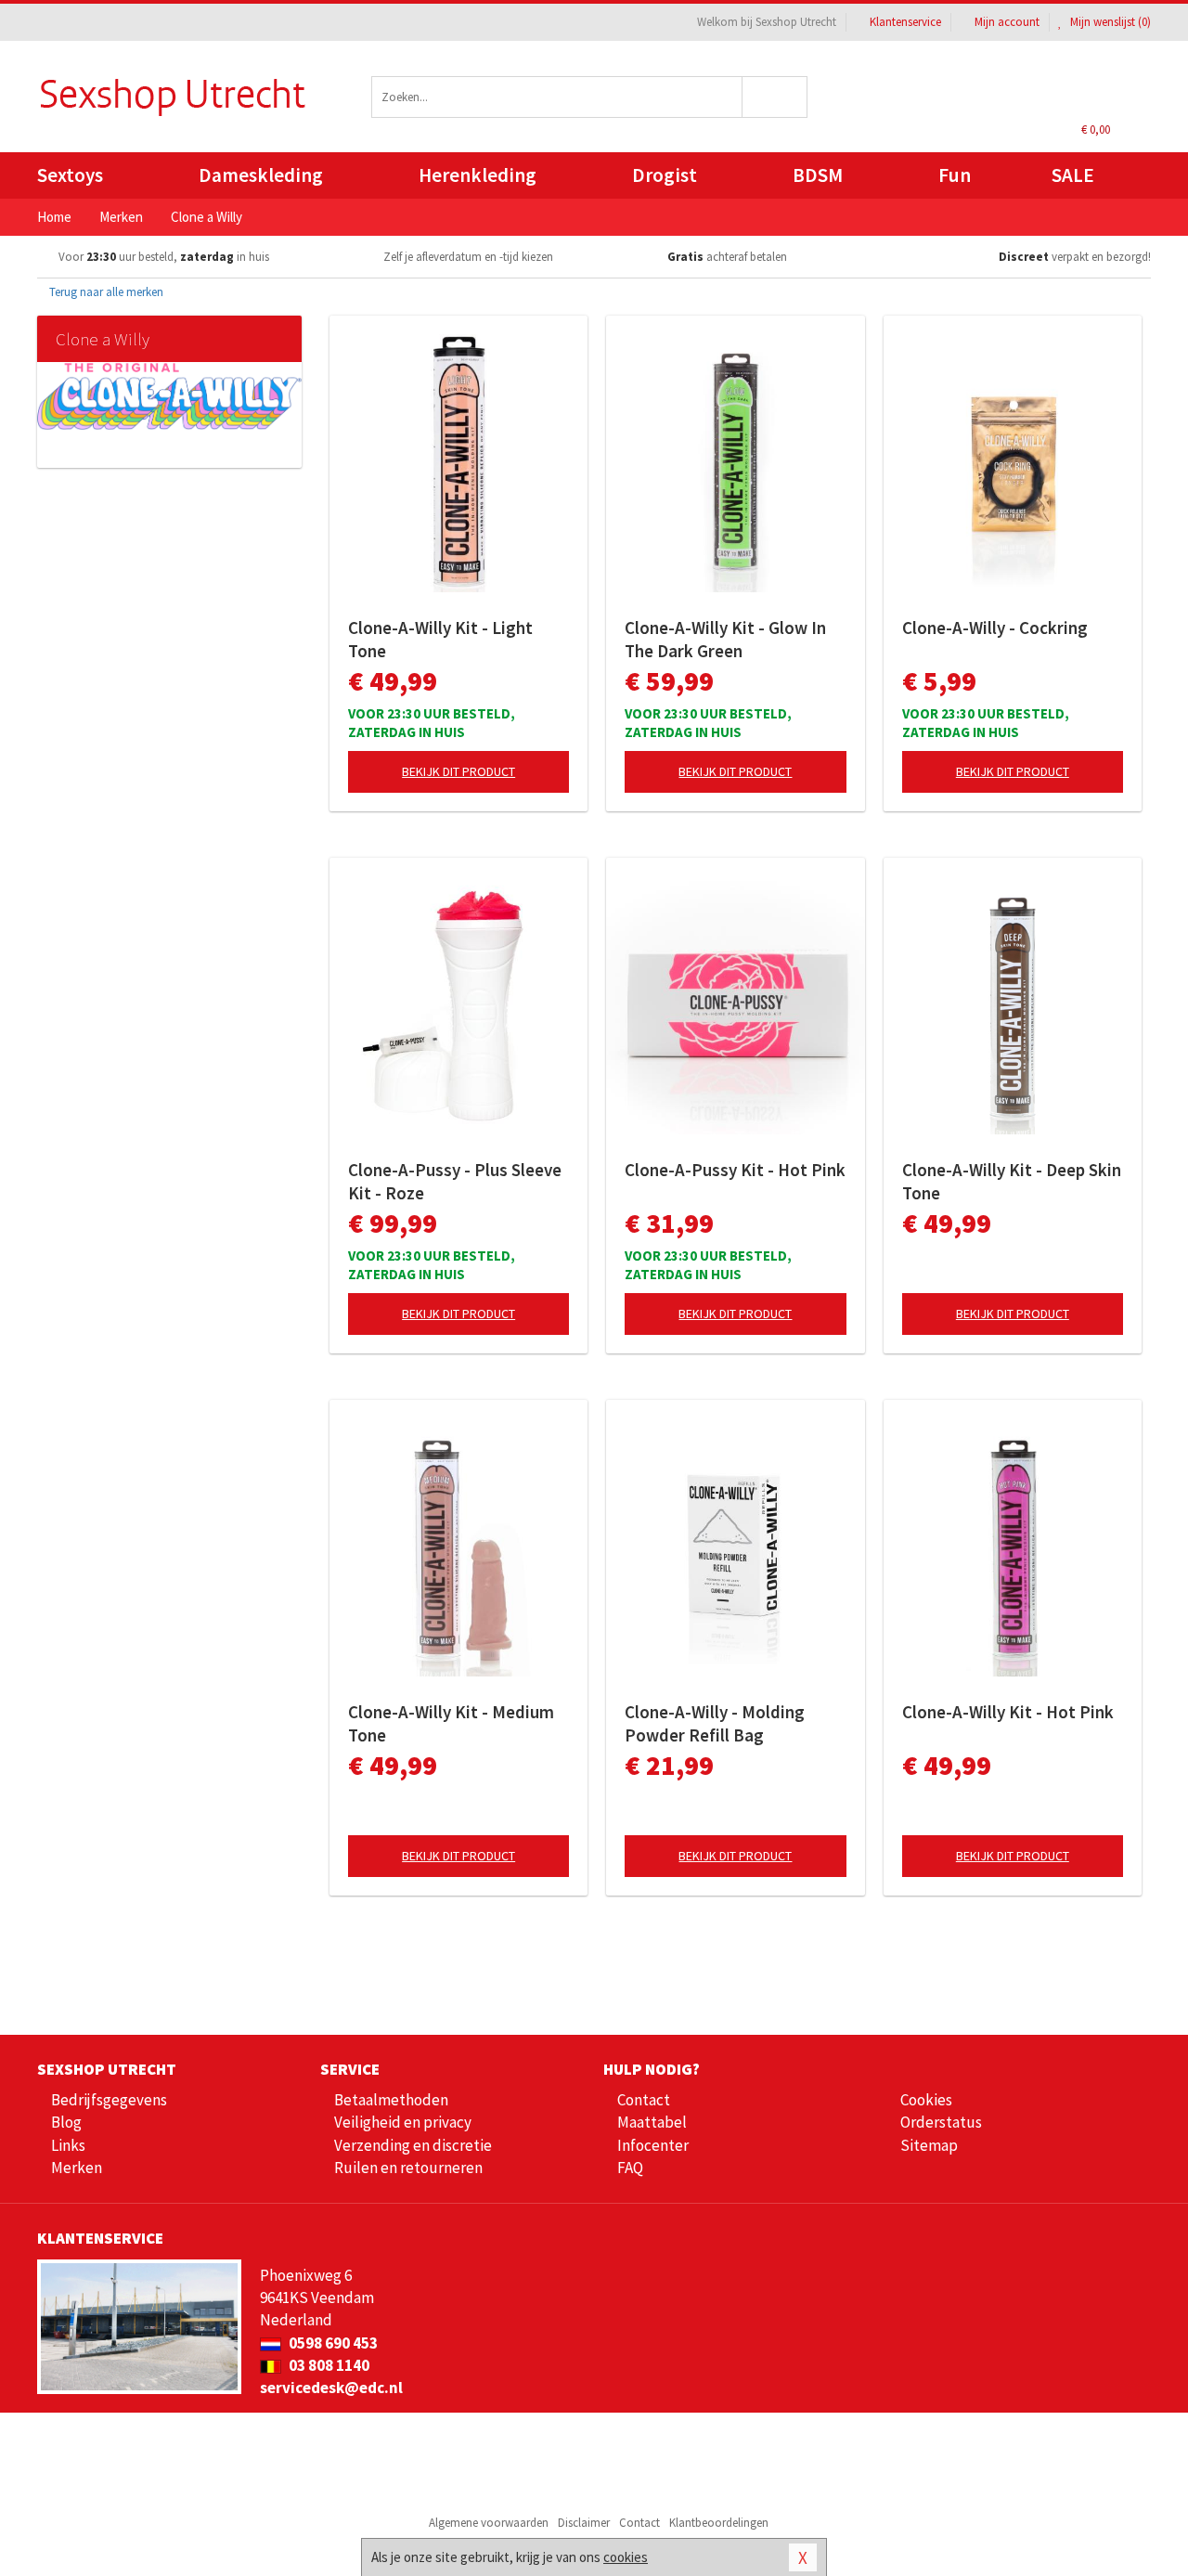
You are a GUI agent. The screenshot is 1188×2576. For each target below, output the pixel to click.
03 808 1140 (328, 2365)
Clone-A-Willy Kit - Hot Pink (1008, 1712)
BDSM (818, 175)
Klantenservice (905, 22)
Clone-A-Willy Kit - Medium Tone (451, 1723)
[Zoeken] (775, 97)
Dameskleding (261, 175)
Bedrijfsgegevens (109, 2100)
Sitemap (929, 2145)
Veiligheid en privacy (403, 2122)
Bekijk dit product (458, 771)
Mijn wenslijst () (1109, 22)
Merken (77, 2168)
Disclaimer (584, 2523)
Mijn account (1007, 22)
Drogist (665, 175)
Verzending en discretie (413, 2145)
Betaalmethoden (391, 2100)
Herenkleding (478, 175)
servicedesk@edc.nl (331, 2388)
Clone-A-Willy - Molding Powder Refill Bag (715, 1723)
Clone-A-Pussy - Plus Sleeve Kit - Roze (455, 1181)
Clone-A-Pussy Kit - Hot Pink (735, 1170)
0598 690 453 (332, 2343)
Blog (66, 2122)
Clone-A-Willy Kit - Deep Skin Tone (1012, 1181)
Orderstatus (941, 2122)
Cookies (926, 2100)
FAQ (630, 2168)
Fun (955, 175)
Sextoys (70, 175)
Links (68, 2145)
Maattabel (652, 2122)
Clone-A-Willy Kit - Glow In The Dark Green (725, 639)
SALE (1073, 175)
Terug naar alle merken (105, 292)
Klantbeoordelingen (719, 2523)
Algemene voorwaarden (489, 2523)
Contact (644, 2100)
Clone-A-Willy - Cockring (995, 628)
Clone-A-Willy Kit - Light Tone (440, 639)
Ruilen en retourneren (408, 2168)
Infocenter (653, 2145)
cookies (626, 2557)
